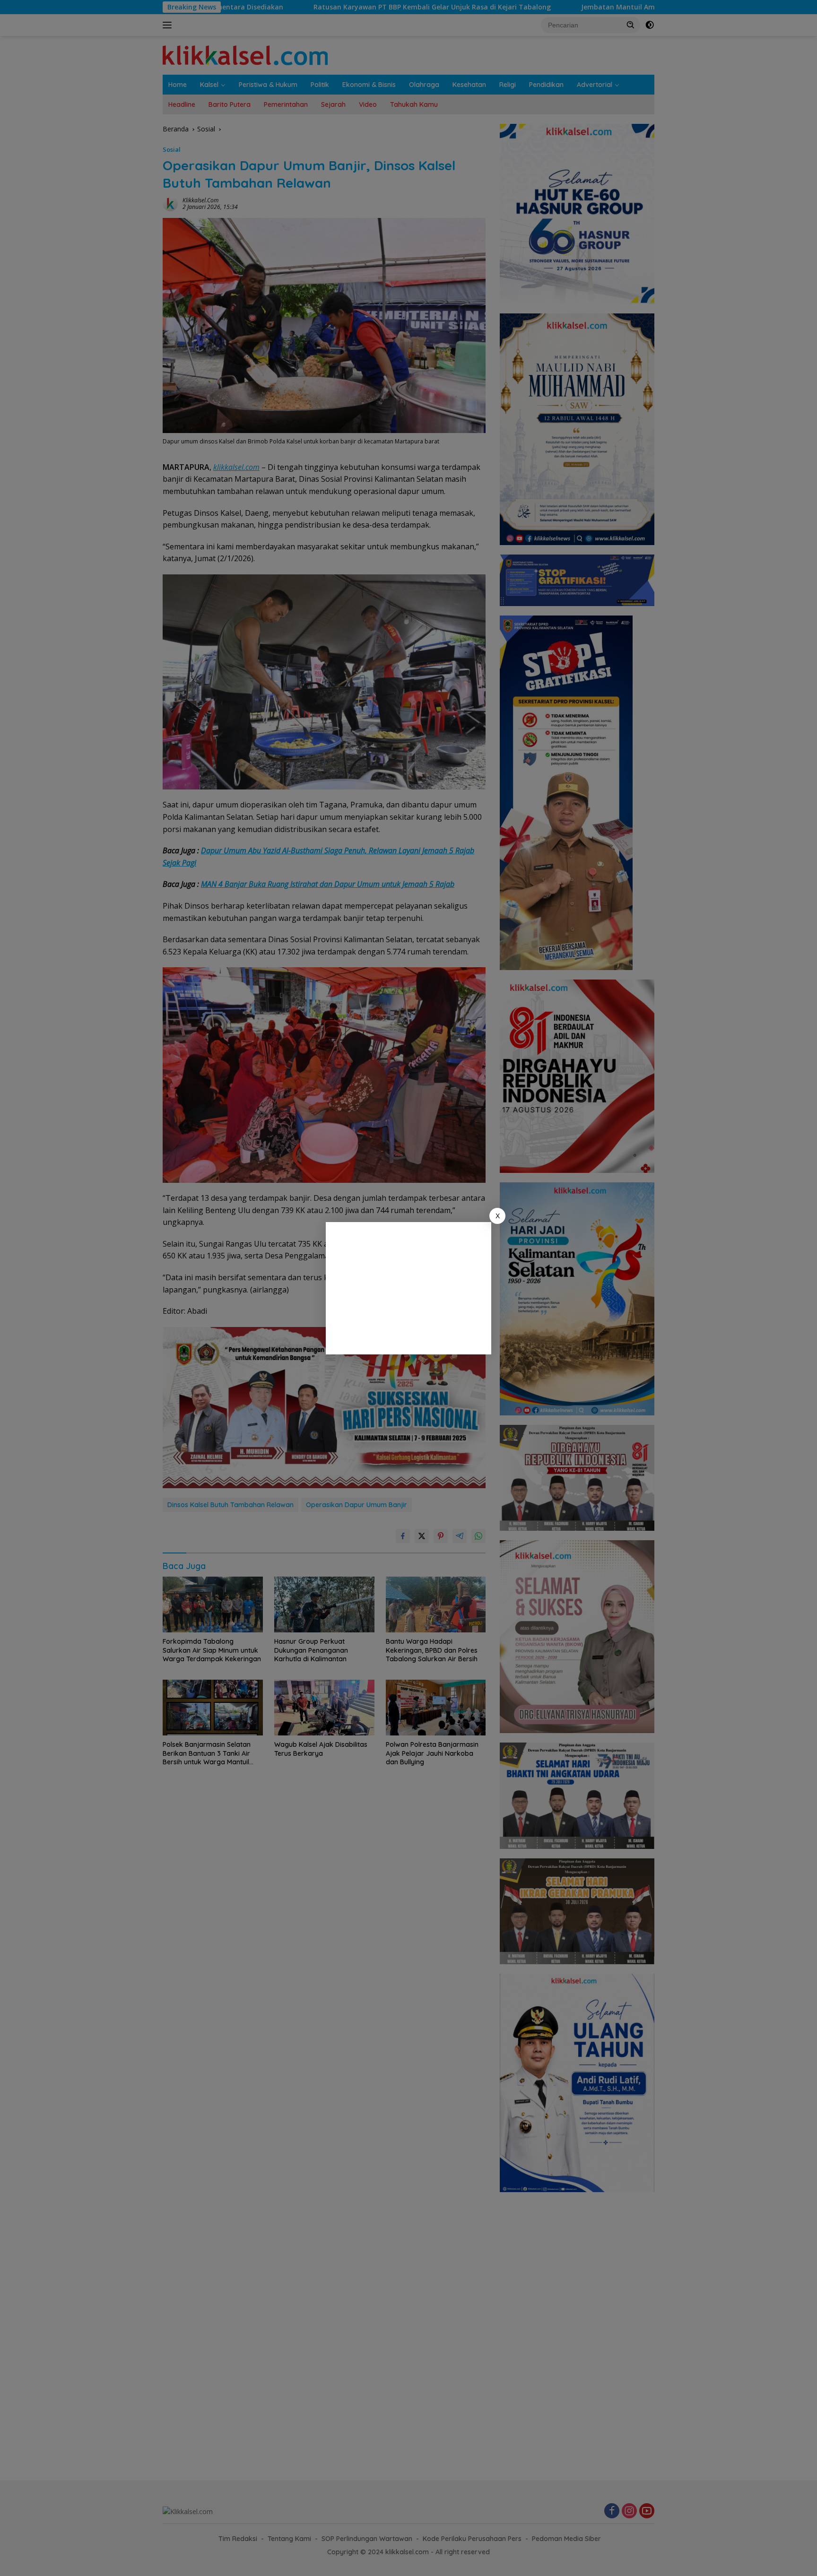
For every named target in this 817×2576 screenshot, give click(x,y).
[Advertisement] (408, 1288)
